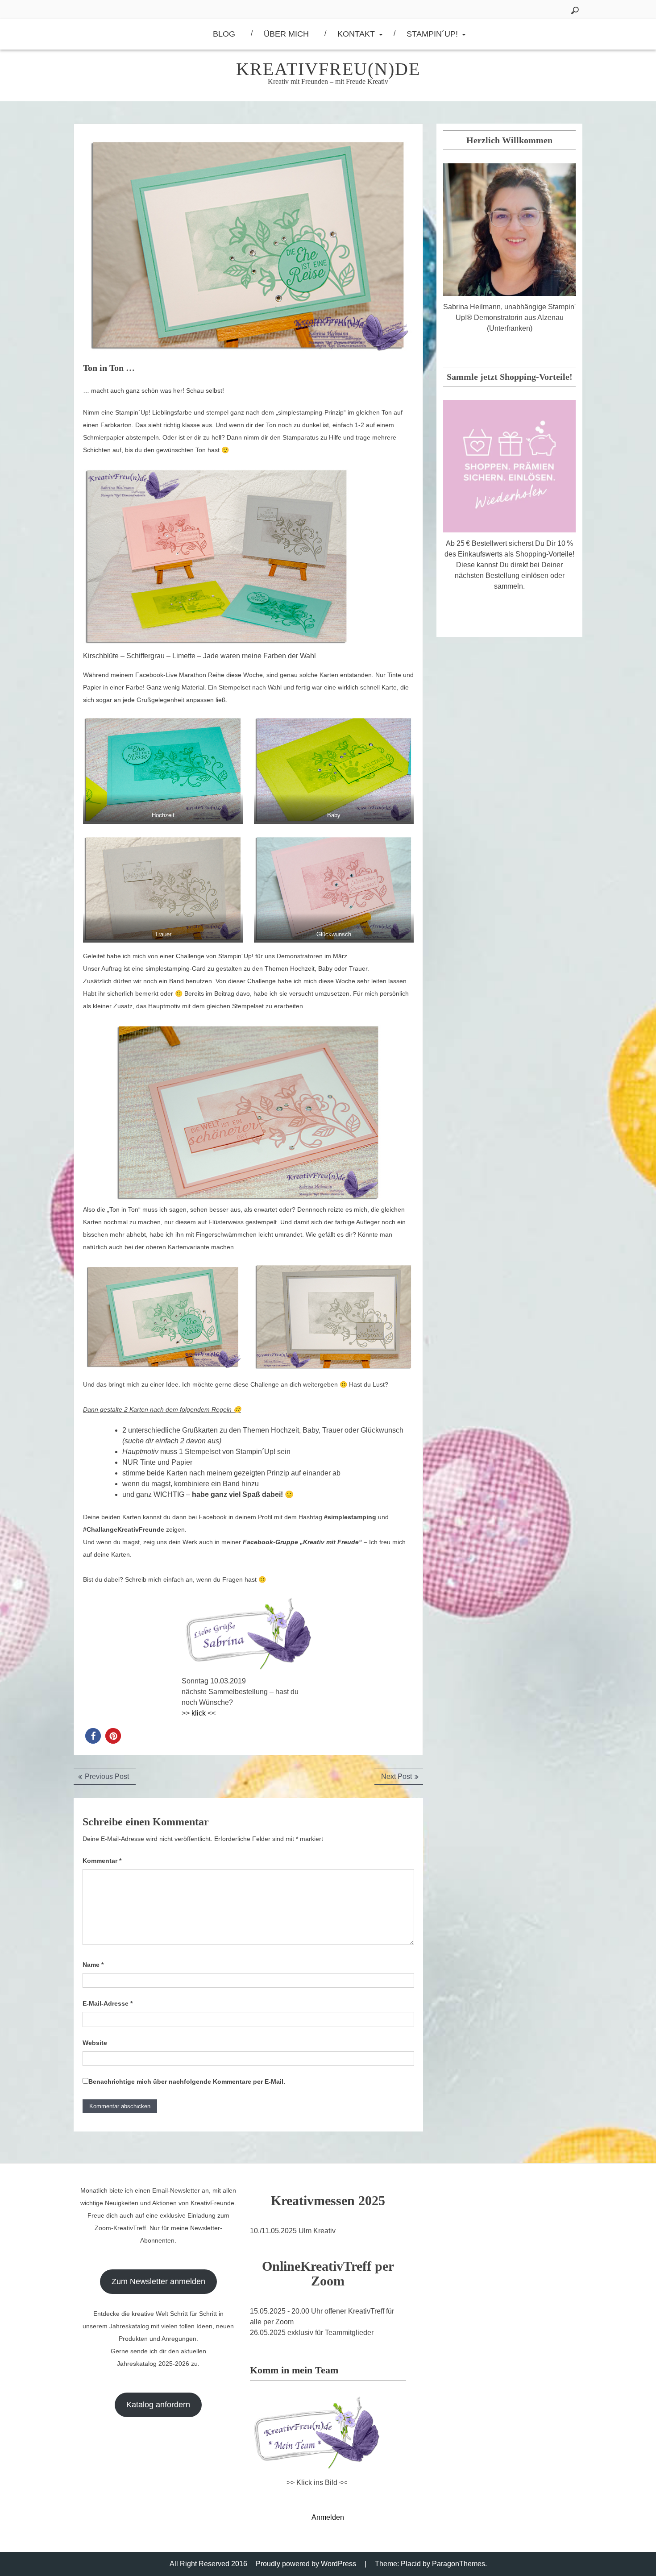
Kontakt (356, 34)
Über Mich (286, 34)
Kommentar (102, 1861)
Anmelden (328, 2517)
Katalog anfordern (158, 2405)
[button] (93, 1736)
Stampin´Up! (432, 34)
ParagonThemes (459, 2564)
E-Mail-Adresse (108, 2003)
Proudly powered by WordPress (306, 2564)
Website (95, 2043)
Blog (224, 34)
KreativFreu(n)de (328, 69)
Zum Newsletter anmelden (158, 2281)
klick (199, 1713)
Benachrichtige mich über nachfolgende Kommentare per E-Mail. (187, 2082)
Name (93, 1965)
